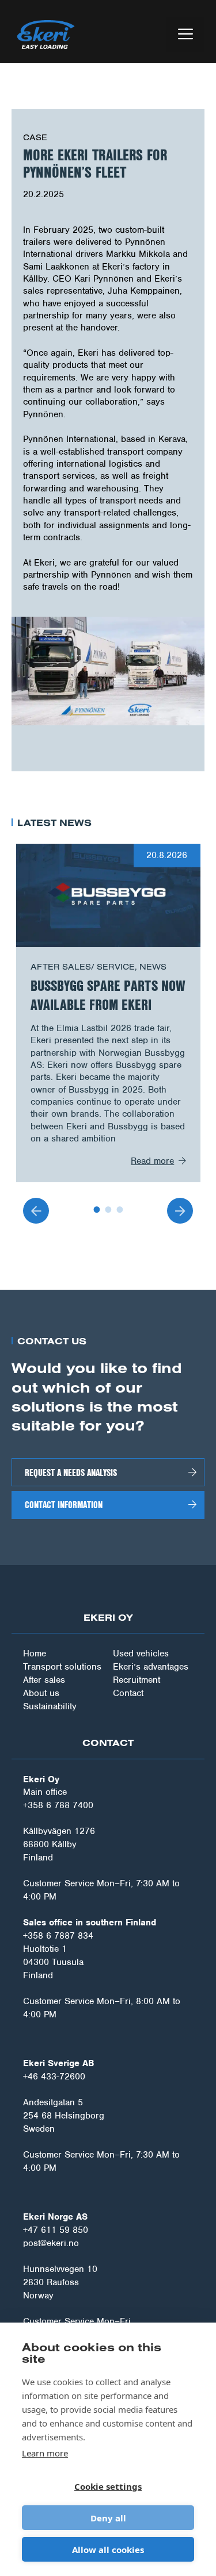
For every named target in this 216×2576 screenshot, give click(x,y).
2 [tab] (108, 1209)
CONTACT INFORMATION (64, 1504)
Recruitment (137, 1680)
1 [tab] (97, 1209)
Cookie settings (108, 2486)
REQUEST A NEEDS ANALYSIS (71, 1472)
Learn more (45, 2453)
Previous (36, 1211)
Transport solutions (62, 1667)
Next (180, 1211)
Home (35, 1654)
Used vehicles (141, 1654)
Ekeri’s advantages (151, 1667)
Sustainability (50, 1706)
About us (41, 1693)
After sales (44, 1680)
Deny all (108, 2518)
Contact (128, 1693)
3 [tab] (120, 1209)
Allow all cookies (108, 2550)
